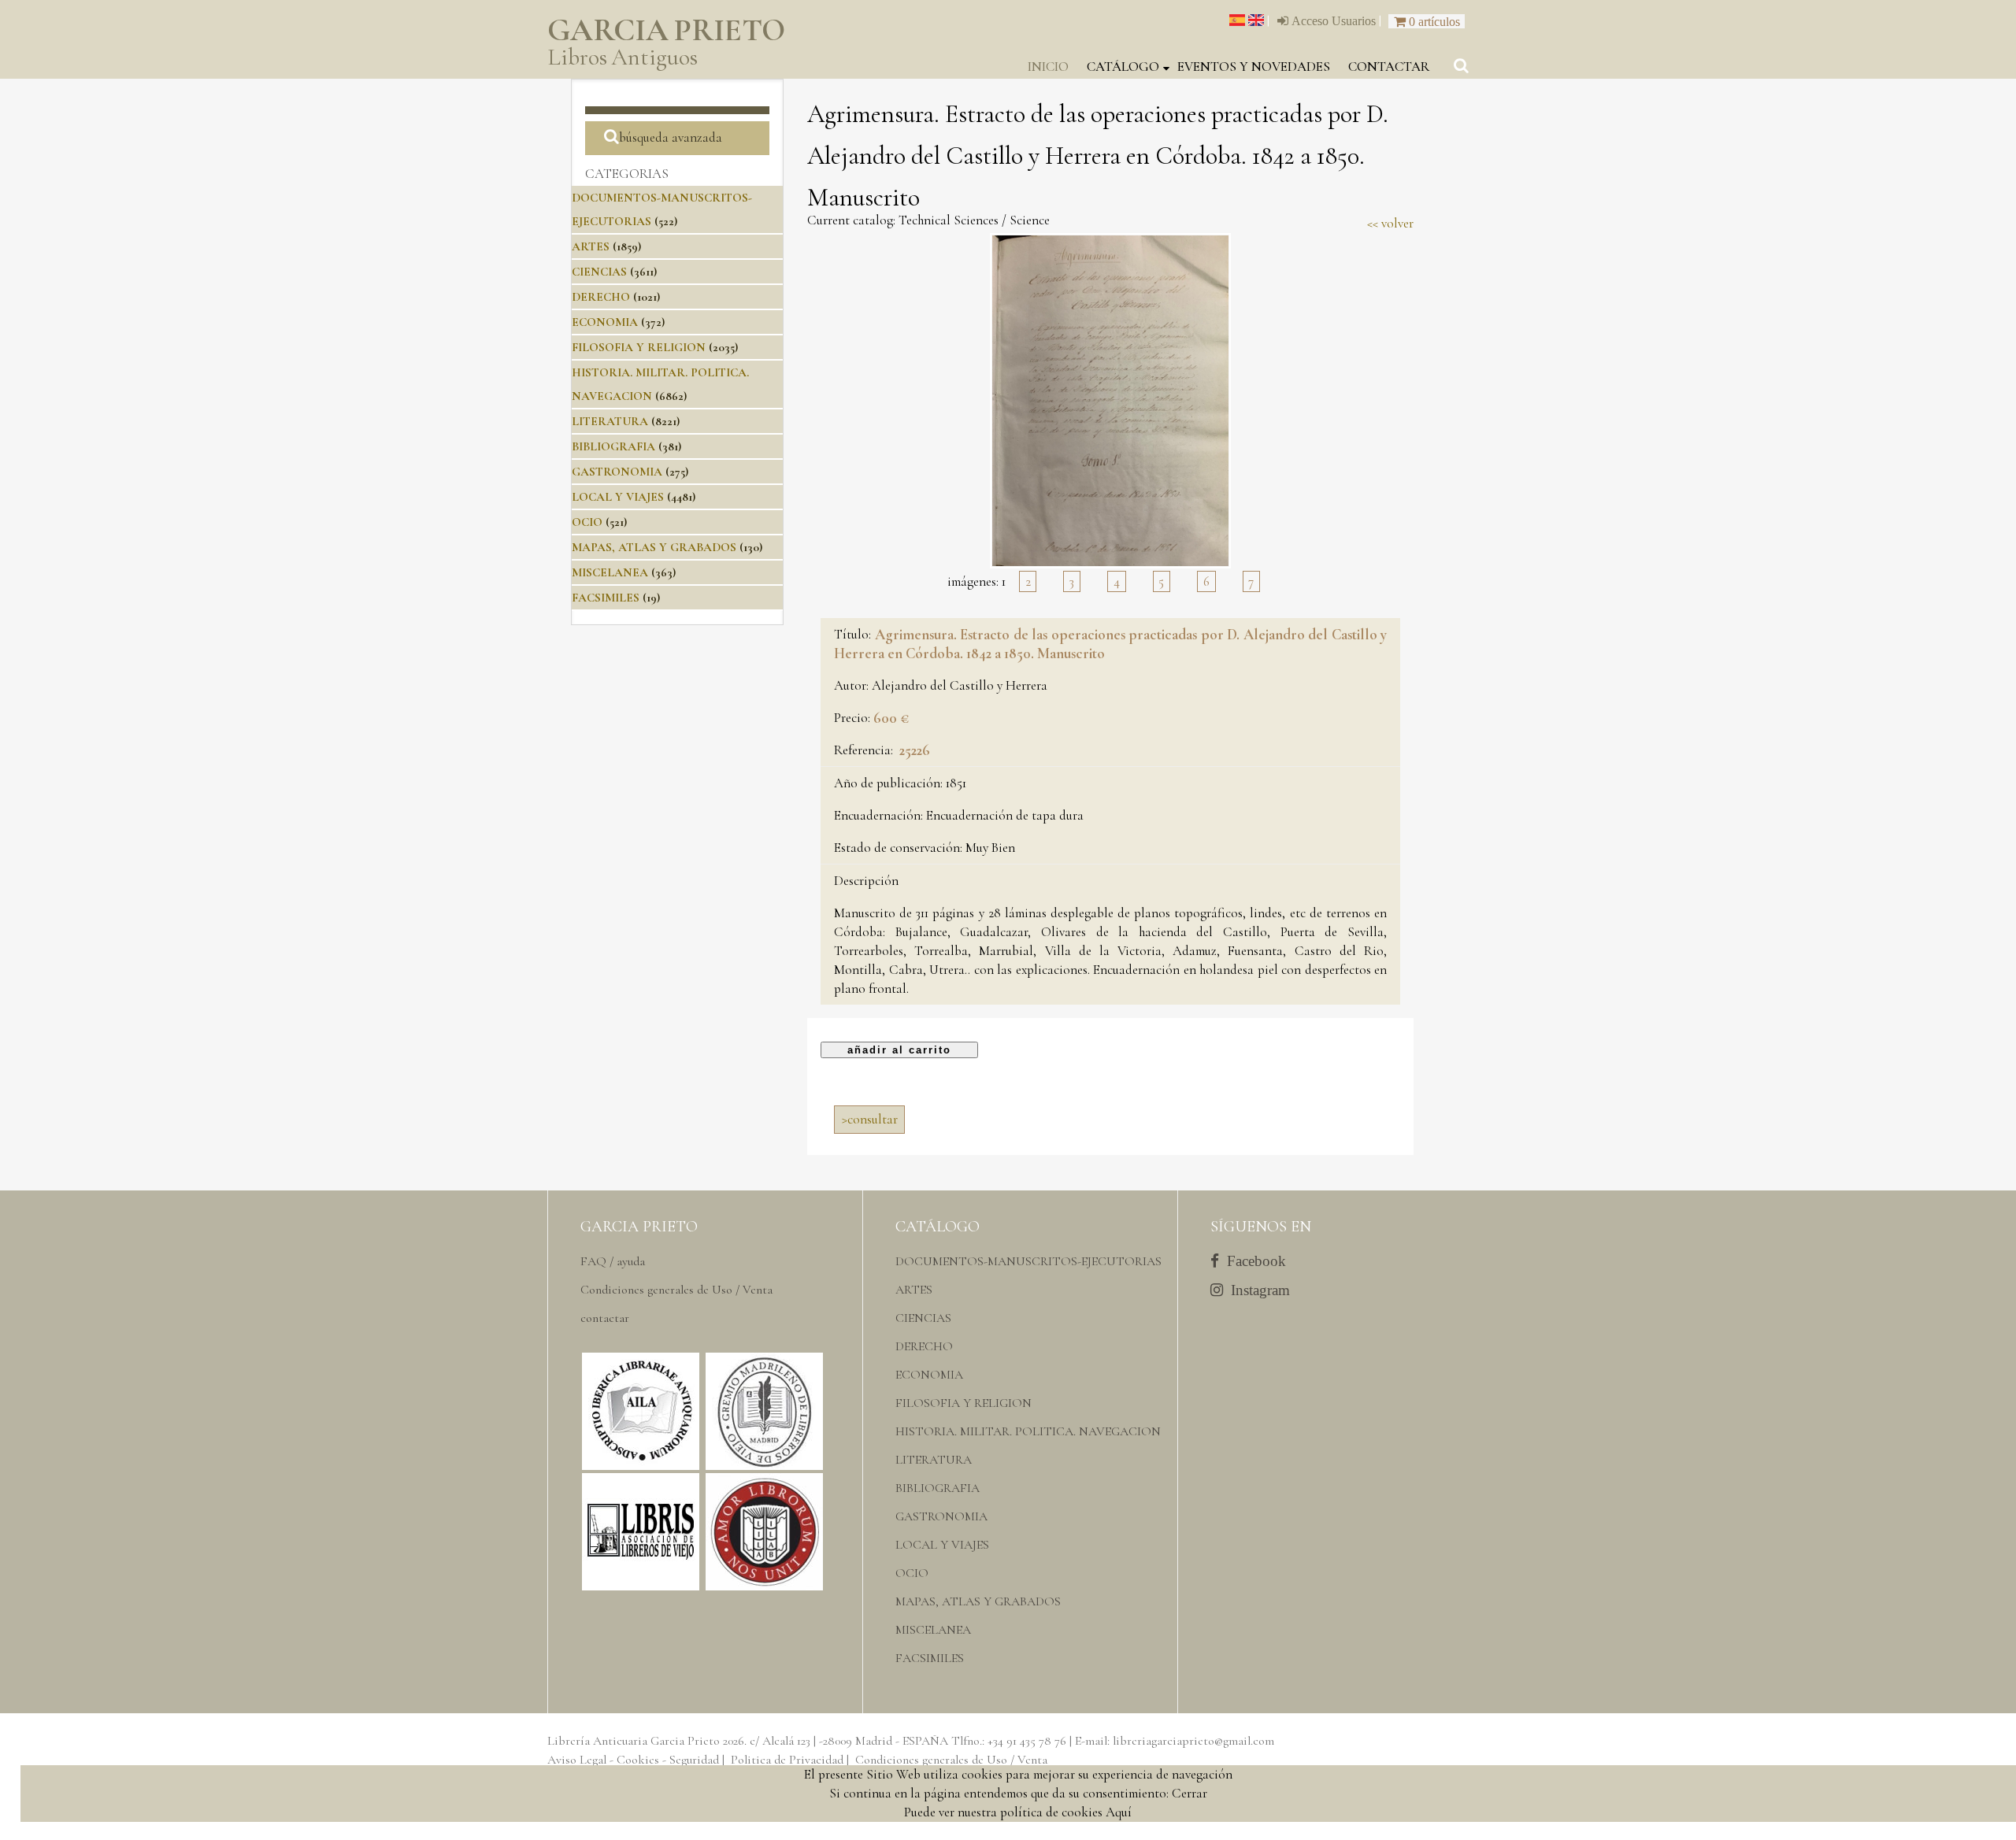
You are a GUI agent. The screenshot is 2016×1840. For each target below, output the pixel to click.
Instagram (1256, 1290)
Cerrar (1190, 1793)
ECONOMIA (605, 322)
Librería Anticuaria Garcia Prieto (634, 1741)
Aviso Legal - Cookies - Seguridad (633, 1760)
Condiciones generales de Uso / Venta (676, 1290)
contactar (1389, 67)
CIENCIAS (599, 272)
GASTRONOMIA (617, 472)
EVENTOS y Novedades (1254, 67)
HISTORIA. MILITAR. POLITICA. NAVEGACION (1028, 1431)
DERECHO (601, 297)
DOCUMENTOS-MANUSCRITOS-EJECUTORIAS (1028, 1261)
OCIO (587, 522)
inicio (1048, 67)
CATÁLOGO (1123, 67)
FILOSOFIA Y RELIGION (639, 347)
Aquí (1119, 1812)
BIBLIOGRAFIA (613, 446)
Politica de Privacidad (787, 1760)
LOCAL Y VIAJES (618, 497)
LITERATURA (610, 421)
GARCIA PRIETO (666, 43)
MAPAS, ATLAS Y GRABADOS (654, 547)
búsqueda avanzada (671, 137)
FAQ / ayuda (613, 1261)
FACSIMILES (606, 598)
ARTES (591, 246)
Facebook (1253, 1261)
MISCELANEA (610, 572)
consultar (870, 1119)
